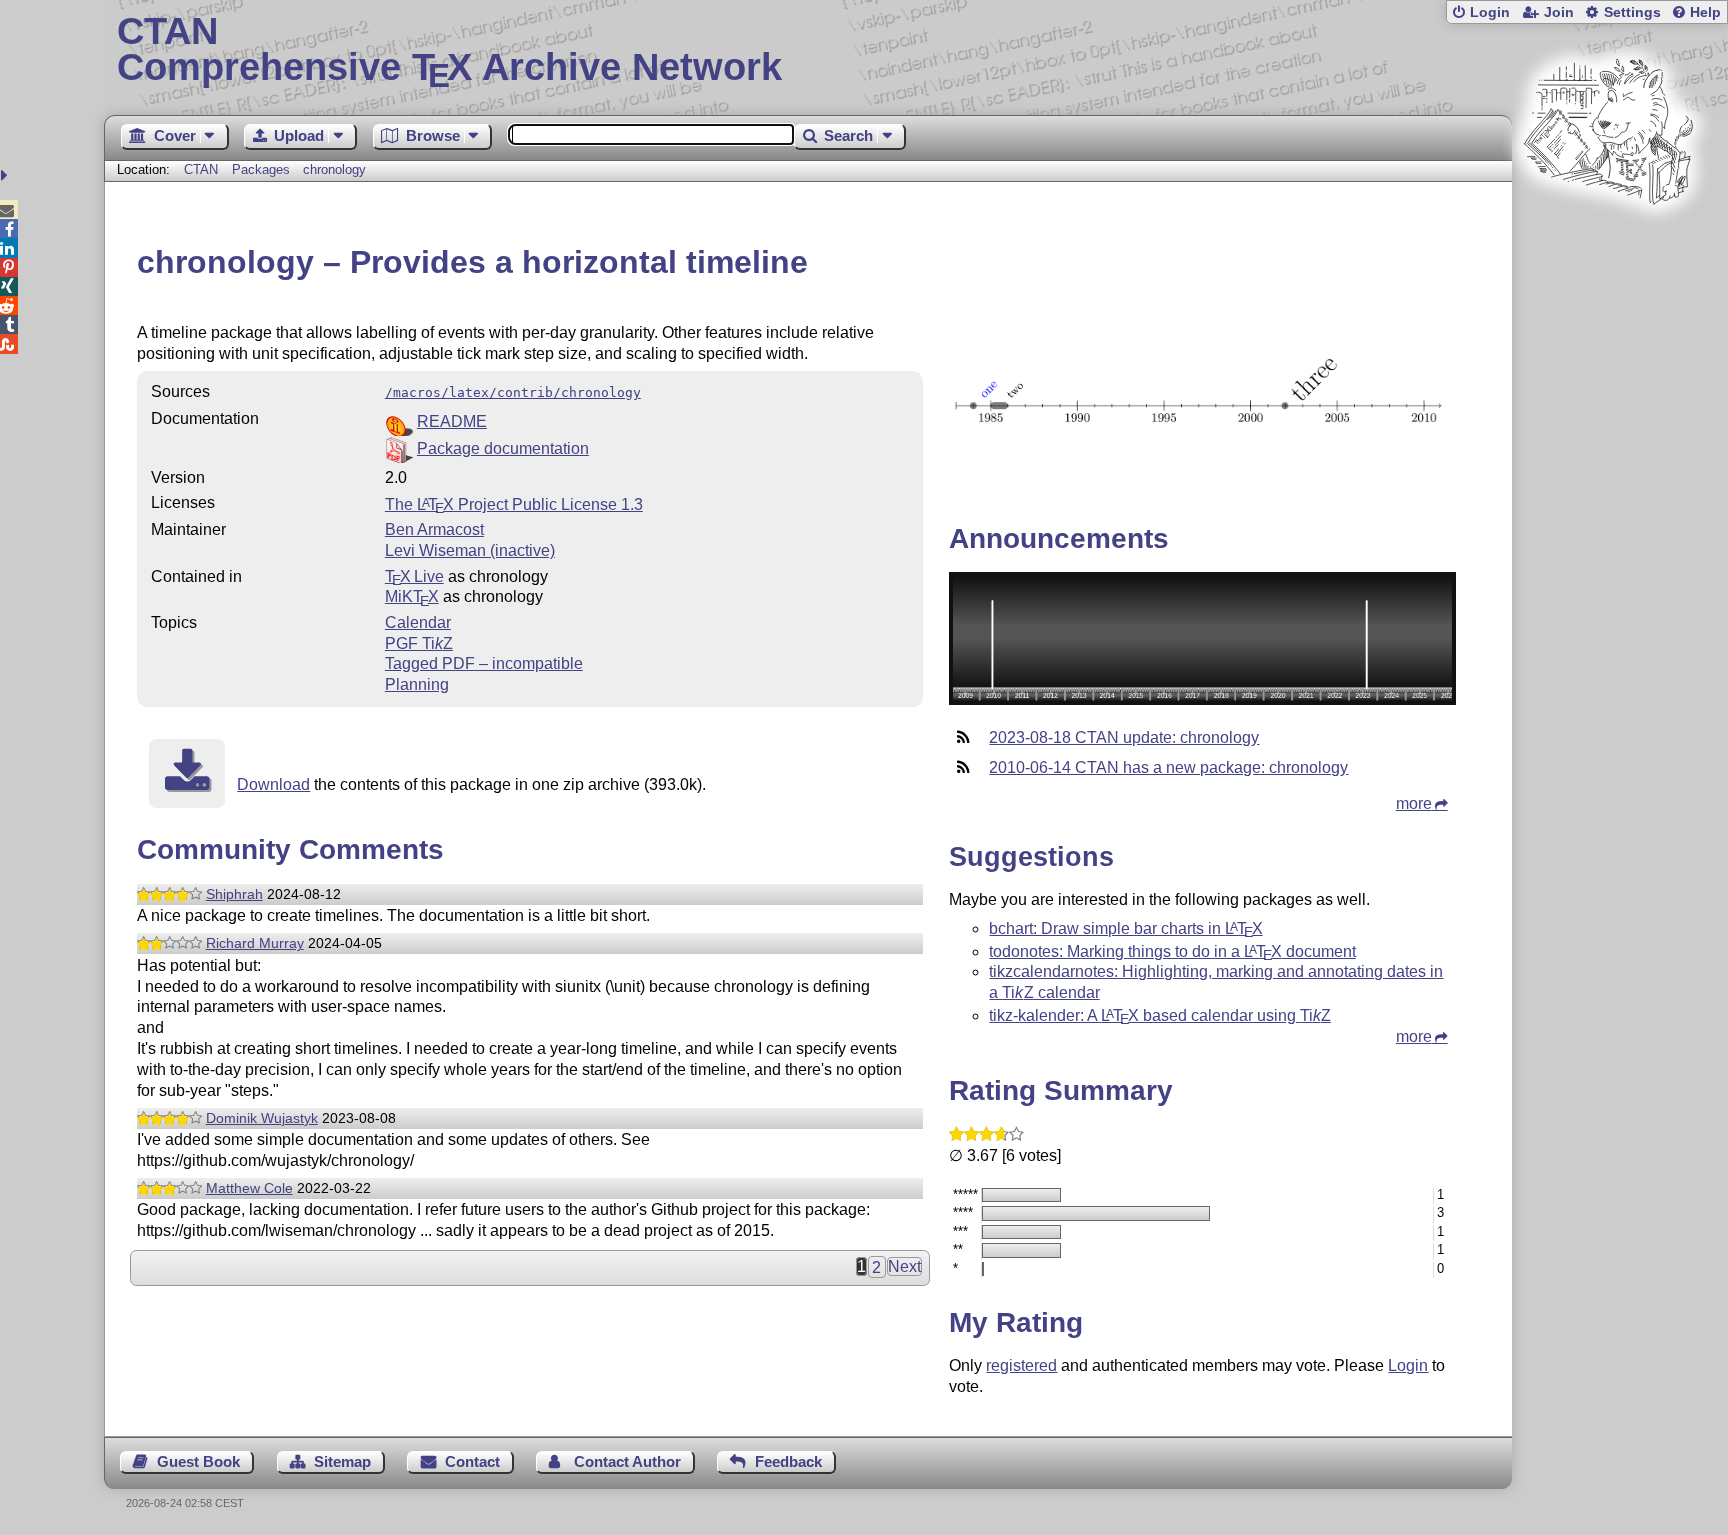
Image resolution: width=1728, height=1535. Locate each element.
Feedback (788, 1461)
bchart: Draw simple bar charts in (1125, 928)
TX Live (414, 576)
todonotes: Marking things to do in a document (1172, 951)
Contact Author (627, 1461)
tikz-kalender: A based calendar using (1159, 1015)
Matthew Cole (249, 1188)
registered (1021, 1365)
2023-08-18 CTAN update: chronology (1124, 737)
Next (904, 1266)
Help (1705, 12)
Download (273, 784)
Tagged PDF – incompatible (484, 663)
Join (1559, 12)
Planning (417, 684)
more (1414, 803)
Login (1490, 12)
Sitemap (342, 1461)
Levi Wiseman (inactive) (470, 550)
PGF (419, 643)
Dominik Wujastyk (262, 1118)
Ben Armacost (434, 529)
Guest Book (198, 1461)
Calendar (418, 622)
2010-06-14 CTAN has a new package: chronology (1168, 767)
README (452, 421)
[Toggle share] (6, 175)
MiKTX (412, 596)
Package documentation (503, 448)
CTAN (201, 169)
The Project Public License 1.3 (514, 504)
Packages (263, 169)
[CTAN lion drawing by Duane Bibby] (1608, 242)
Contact (472, 1461)
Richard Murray (255, 943)
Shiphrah (234, 894)
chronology (334, 169)
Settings (1632, 12)
